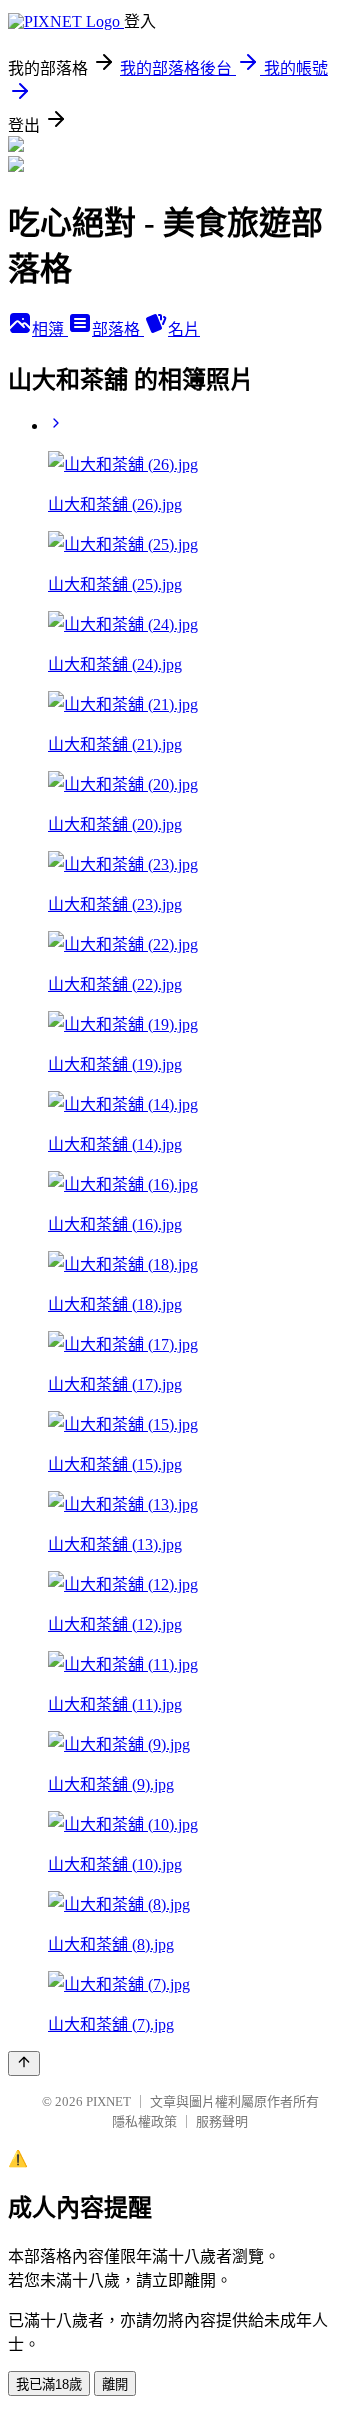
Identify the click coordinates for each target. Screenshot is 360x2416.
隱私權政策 (144, 2121)
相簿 (50, 329)
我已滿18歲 (49, 2384)
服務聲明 (222, 2121)
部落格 (118, 329)
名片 (184, 329)
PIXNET (108, 2101)
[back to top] (24, 2063)
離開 (115, 2384)
